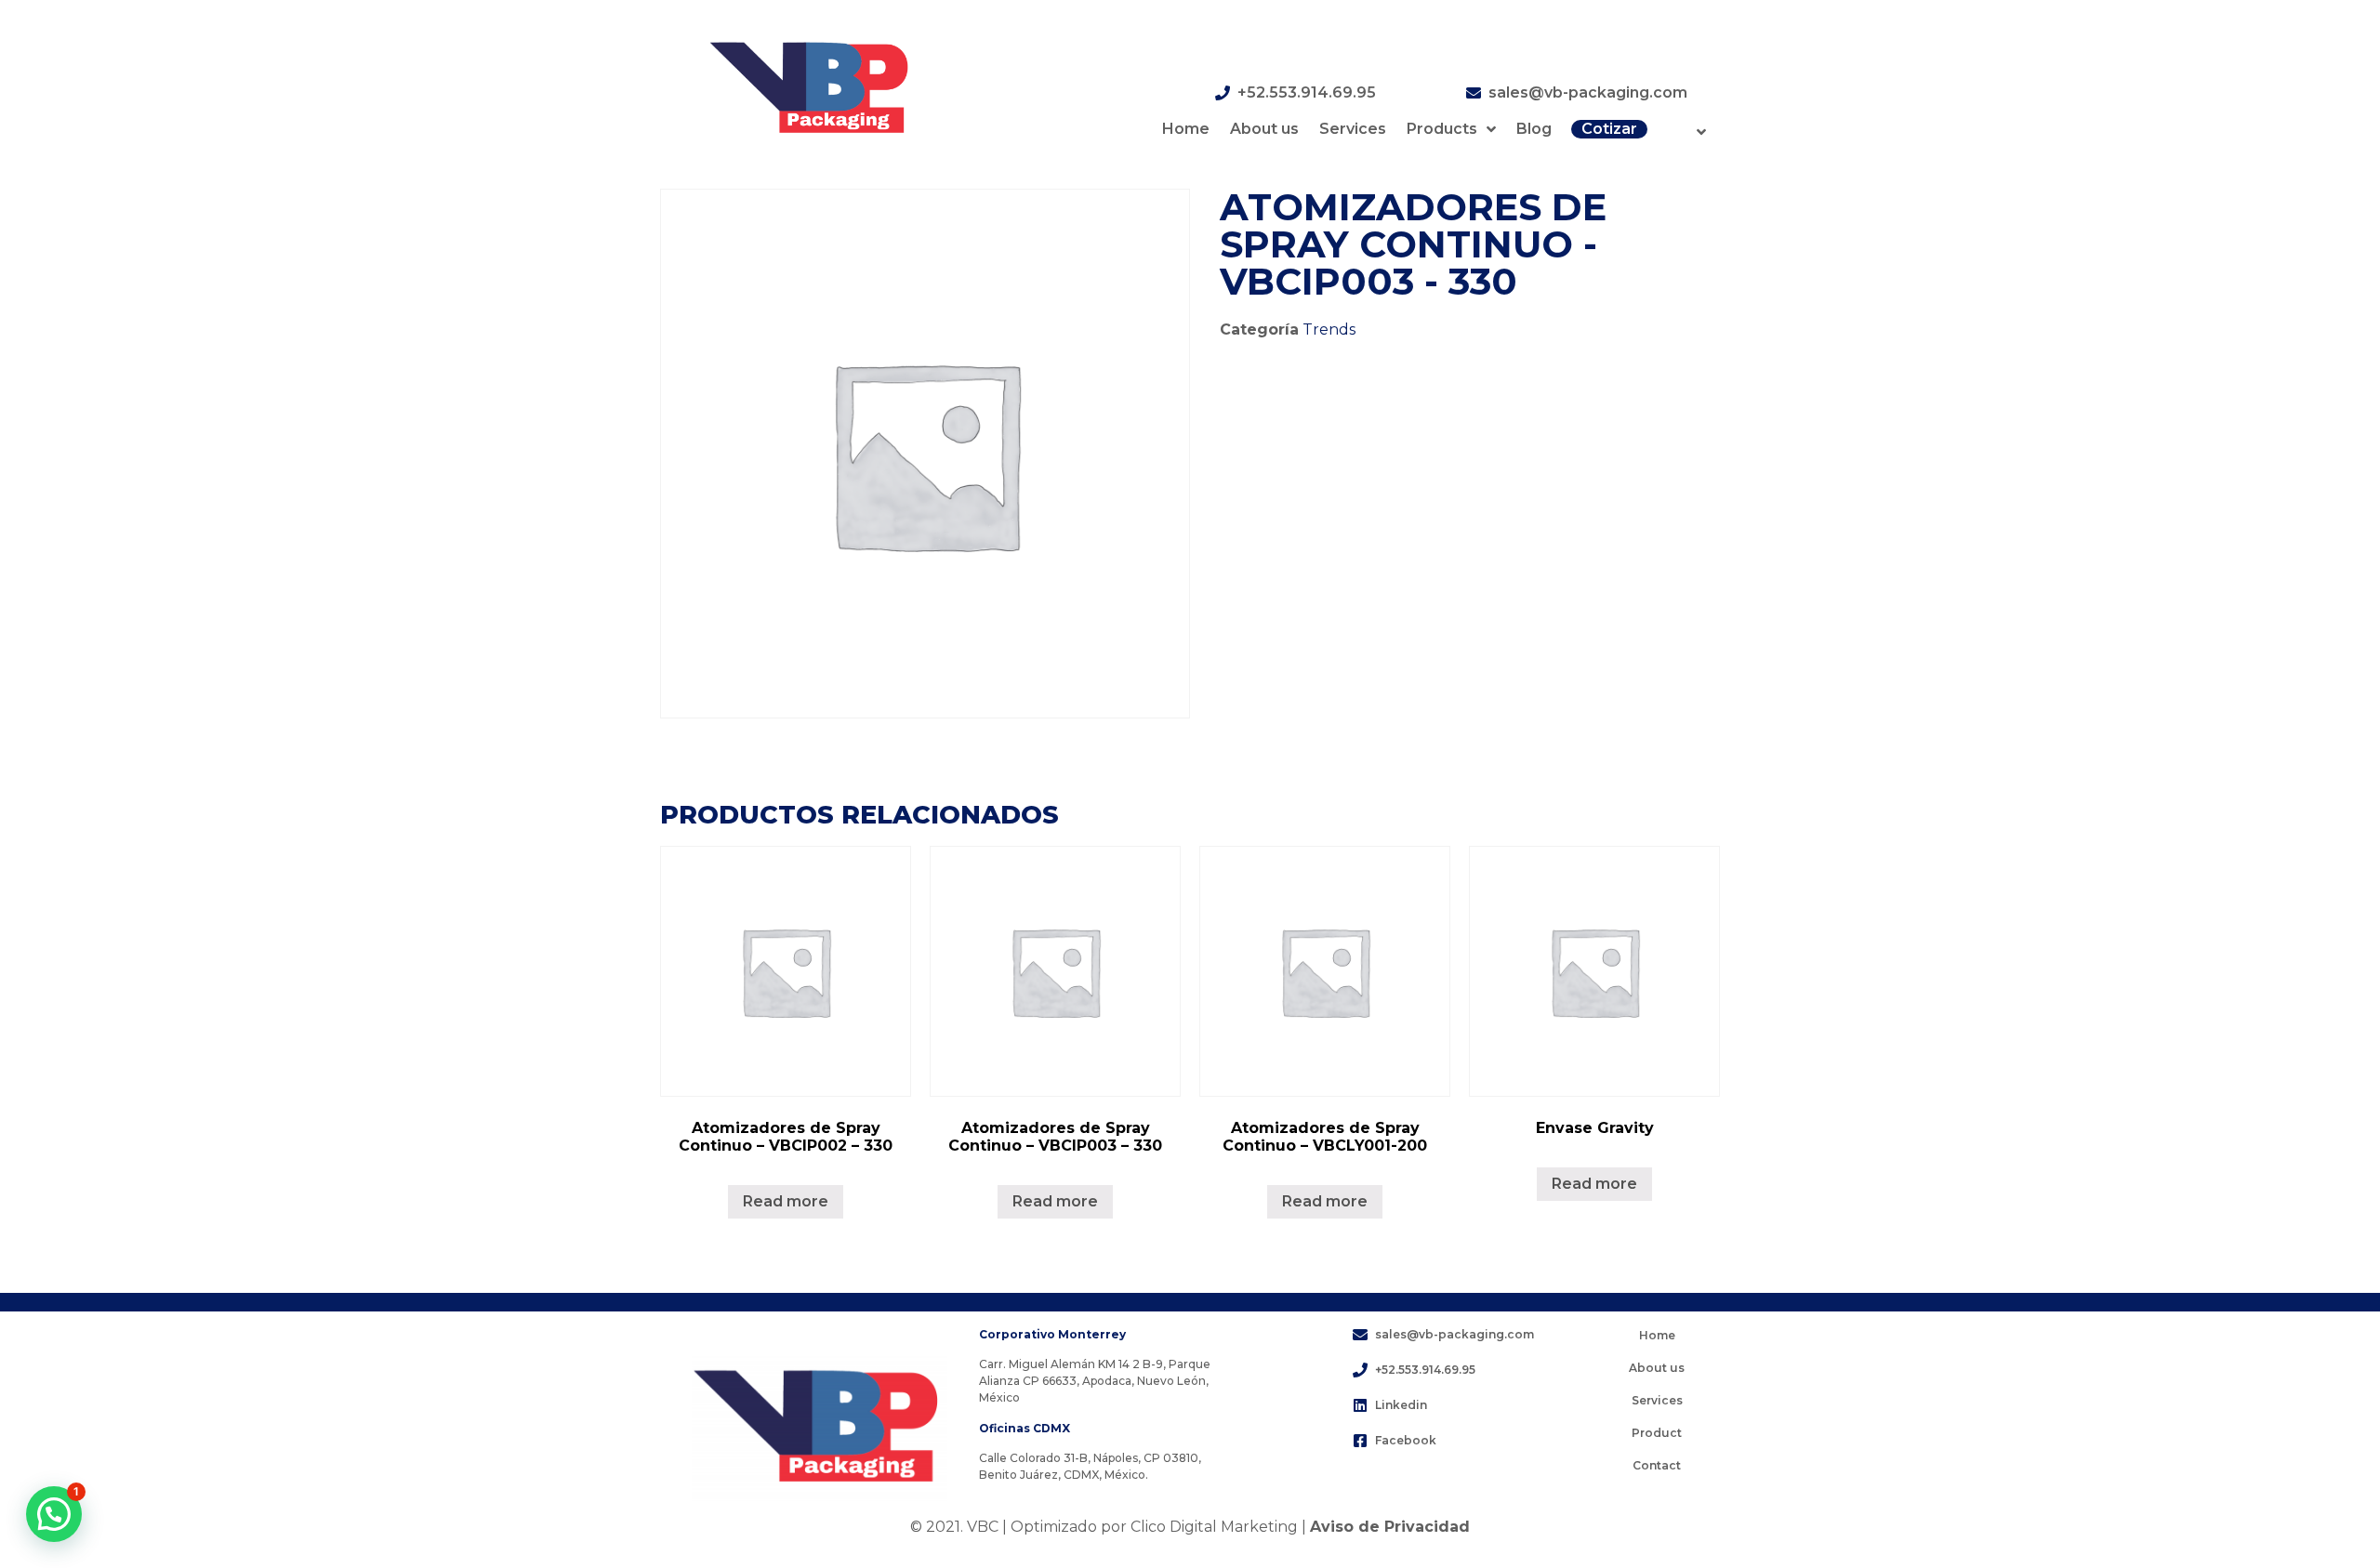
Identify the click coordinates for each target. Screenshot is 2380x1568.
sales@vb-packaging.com (1588, 92)
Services (1353, 129)
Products (1442, 129)
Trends (1329, 329)
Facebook (1406, 1440)
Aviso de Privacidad (1390, 1527)
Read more (786, 1201)
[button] (54, 1514)
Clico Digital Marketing (1214, 1527)
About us (1264, 129)
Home (1186, 129)
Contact (1657, 1465)
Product (1657, 1433)
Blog (1534, 129)
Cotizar (1609, 129)
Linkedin (1401, 1405)
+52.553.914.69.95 (1307, 92)
